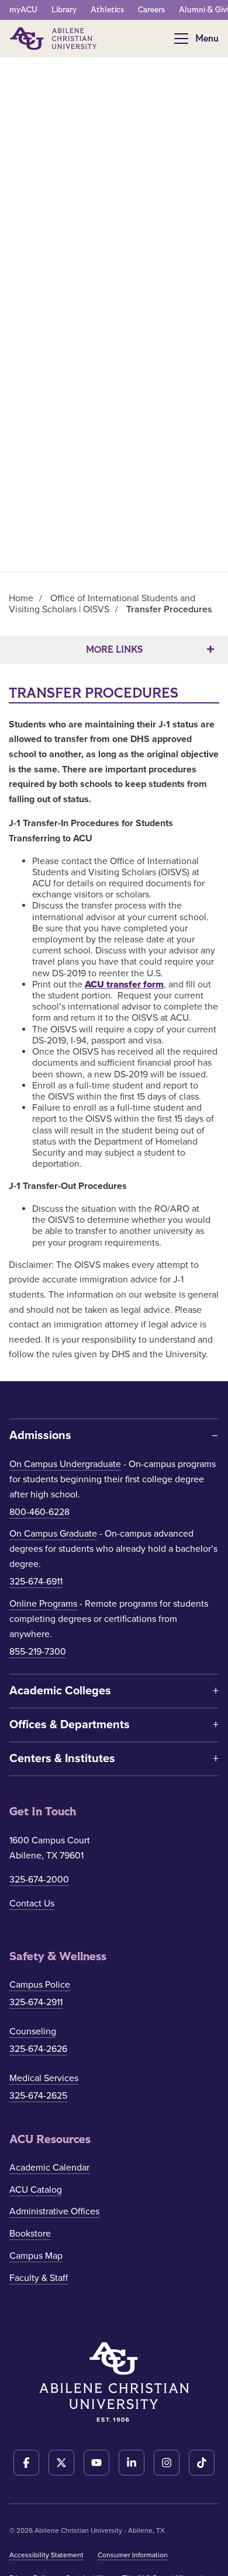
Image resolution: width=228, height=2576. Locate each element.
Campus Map (36, 2256)
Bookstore (30, 2234)
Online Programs (43, 1604)
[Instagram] (167, 2463)
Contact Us (32, 1904)
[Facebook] (26, 2463)
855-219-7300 (38, 1652)
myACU (23, 10)
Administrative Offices (54, 2211)
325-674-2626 (38, 2049)
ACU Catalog (36, 2190)
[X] (61, 2463)
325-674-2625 (38, 2096)
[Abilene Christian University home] (54, 39)
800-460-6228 (39, 1512)
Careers (151, 10)
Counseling (33, 2031)
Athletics (107, 10)
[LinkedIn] (132, 2463)
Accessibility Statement (46, 2555)
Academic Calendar (49, 2168)
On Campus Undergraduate (65, 1464)
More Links (114, 649)
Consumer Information (133, 2555)
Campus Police (40, 1985)
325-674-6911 (36, 1582)
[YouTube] (96, 2463)
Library (64, 10)
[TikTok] (202, 2463)
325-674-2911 (36, 2002)
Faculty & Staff (39, 2278)
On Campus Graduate (53, 1534)
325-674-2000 (39, 1880)
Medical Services (44, 2078)
